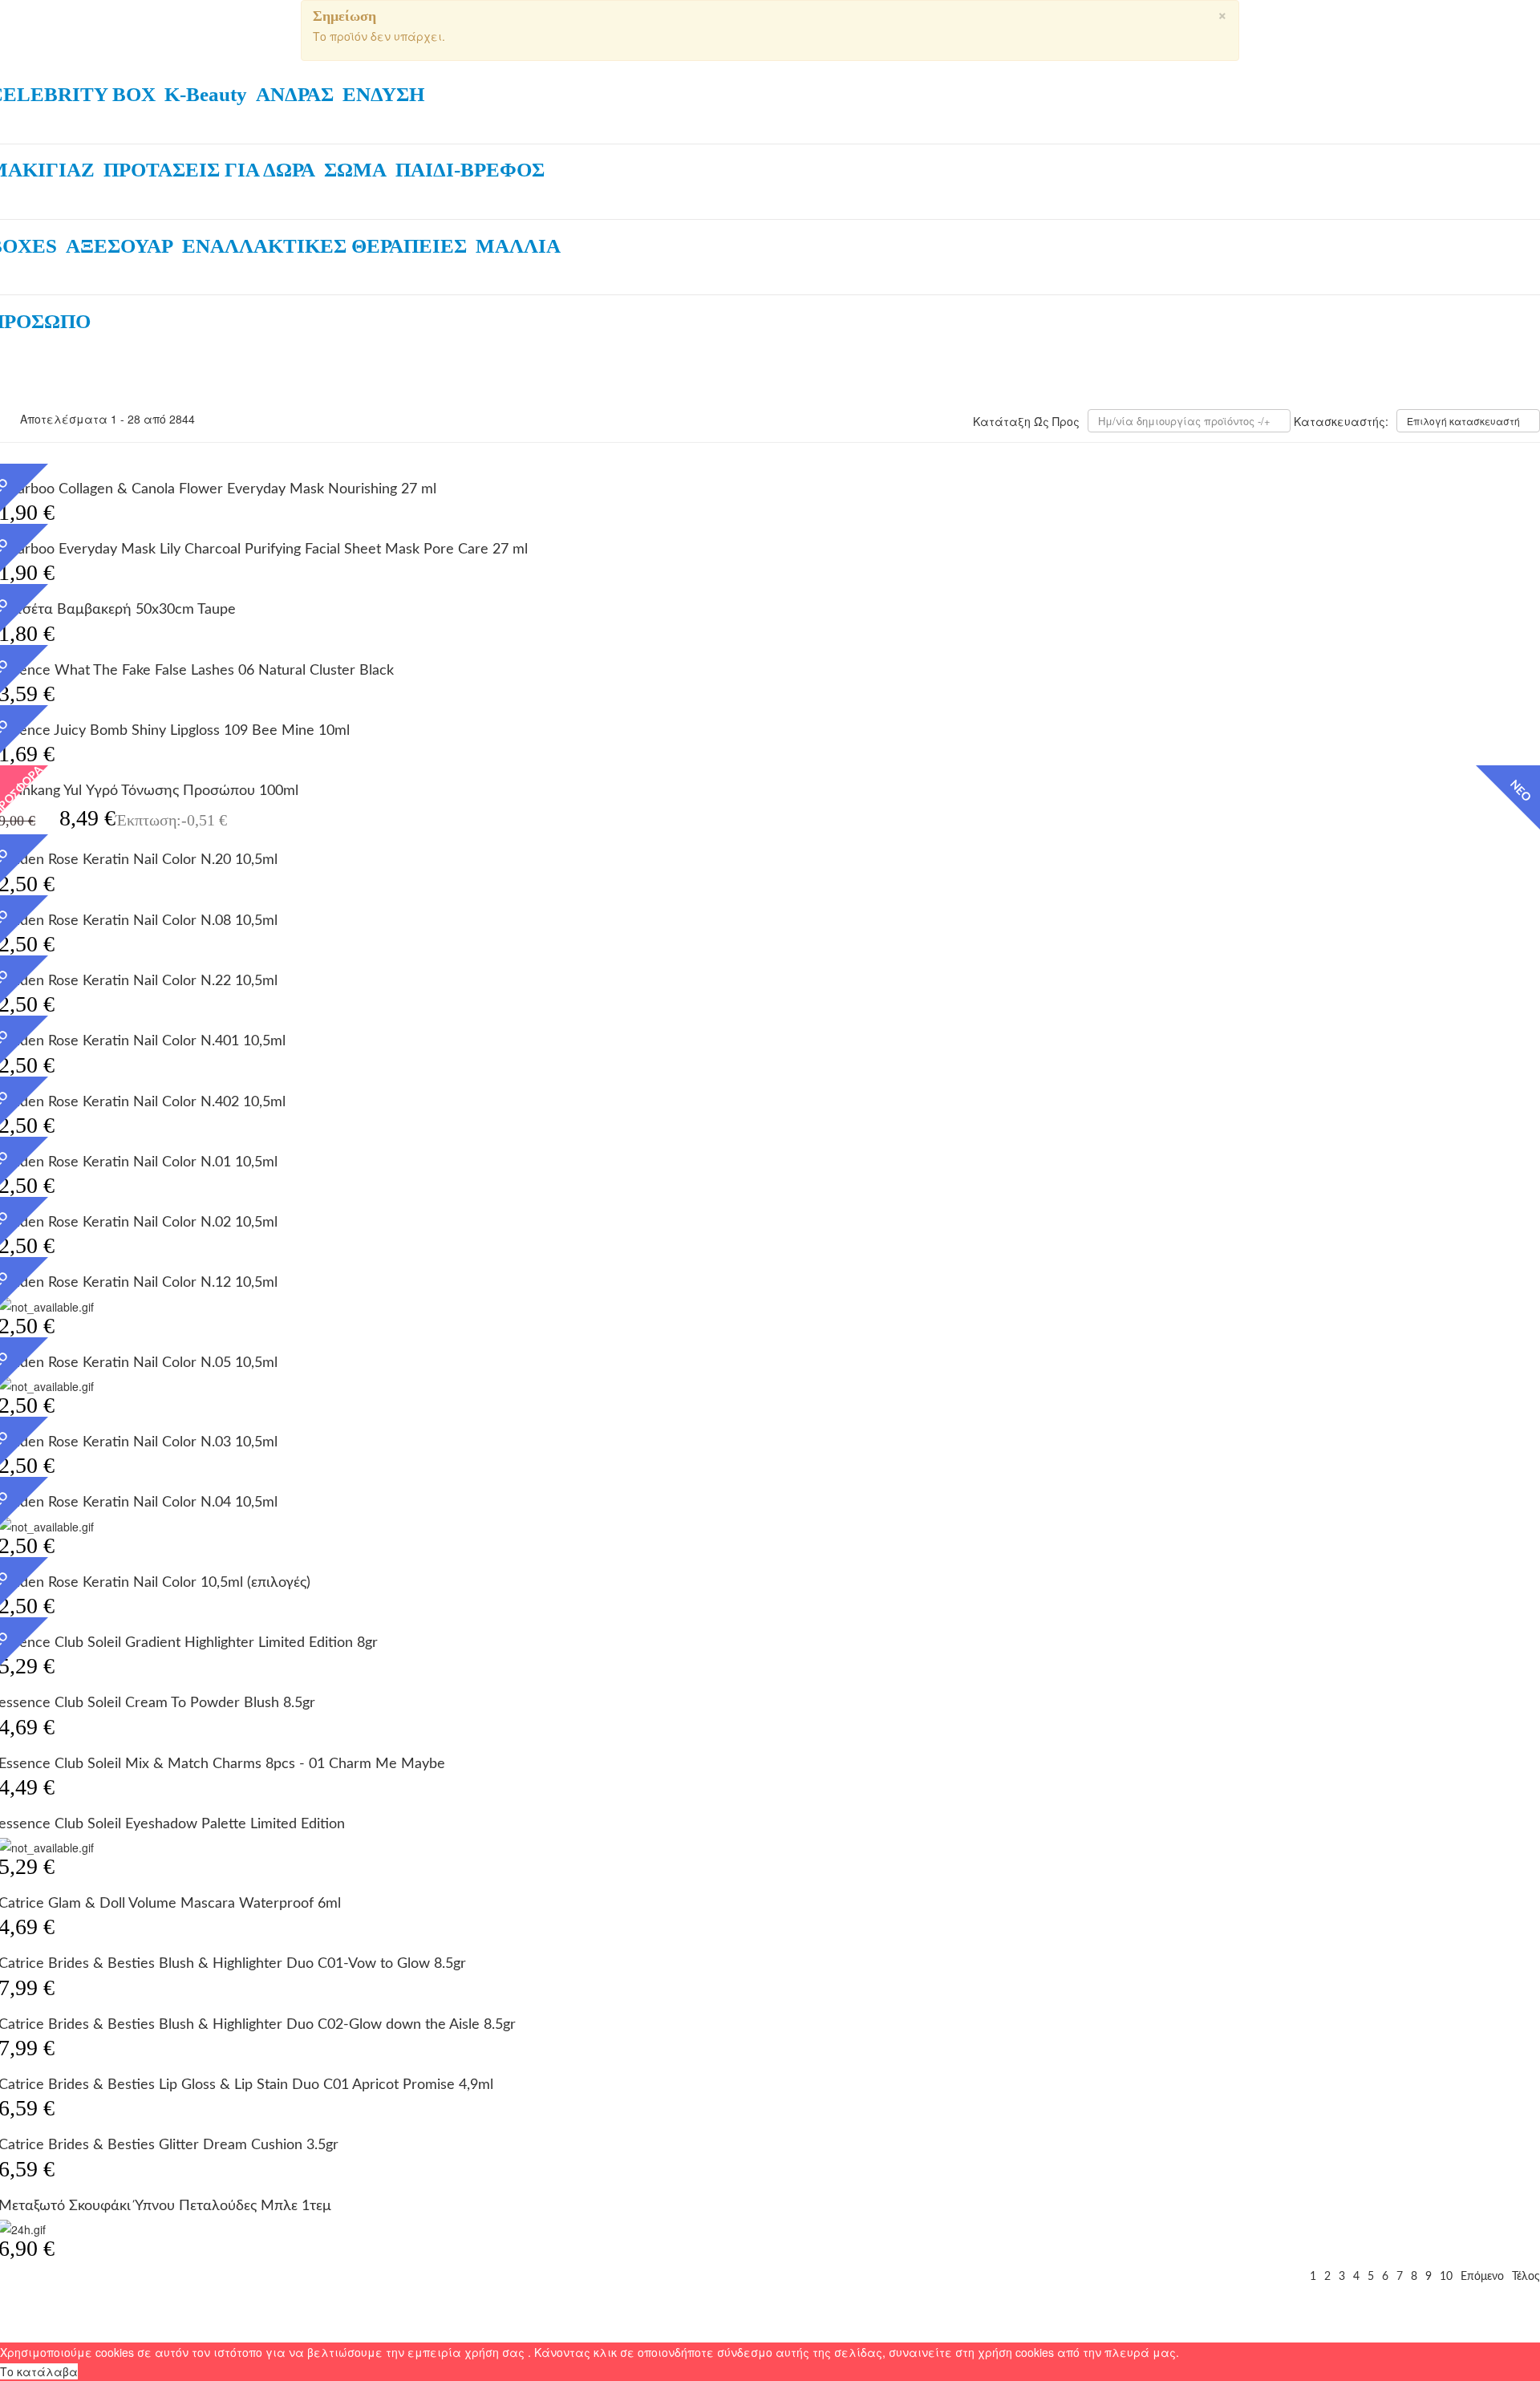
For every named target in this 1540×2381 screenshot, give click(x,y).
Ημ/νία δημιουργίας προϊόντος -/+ (1184, 421)
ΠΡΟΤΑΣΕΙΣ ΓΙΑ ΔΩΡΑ (209, 170)
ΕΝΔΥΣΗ (383, 94)
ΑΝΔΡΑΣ (295, 94)
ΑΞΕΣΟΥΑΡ (120, 246)
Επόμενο (1482, 2277)
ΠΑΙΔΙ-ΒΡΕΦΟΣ (470, 170)
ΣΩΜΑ (355, 170)
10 (1446, 2277)
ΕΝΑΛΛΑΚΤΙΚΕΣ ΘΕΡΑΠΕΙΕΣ (324, 246)
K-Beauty (206, 94)
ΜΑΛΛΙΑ (518, 246)
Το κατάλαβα (39, 2371)
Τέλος (1526, 2277)
